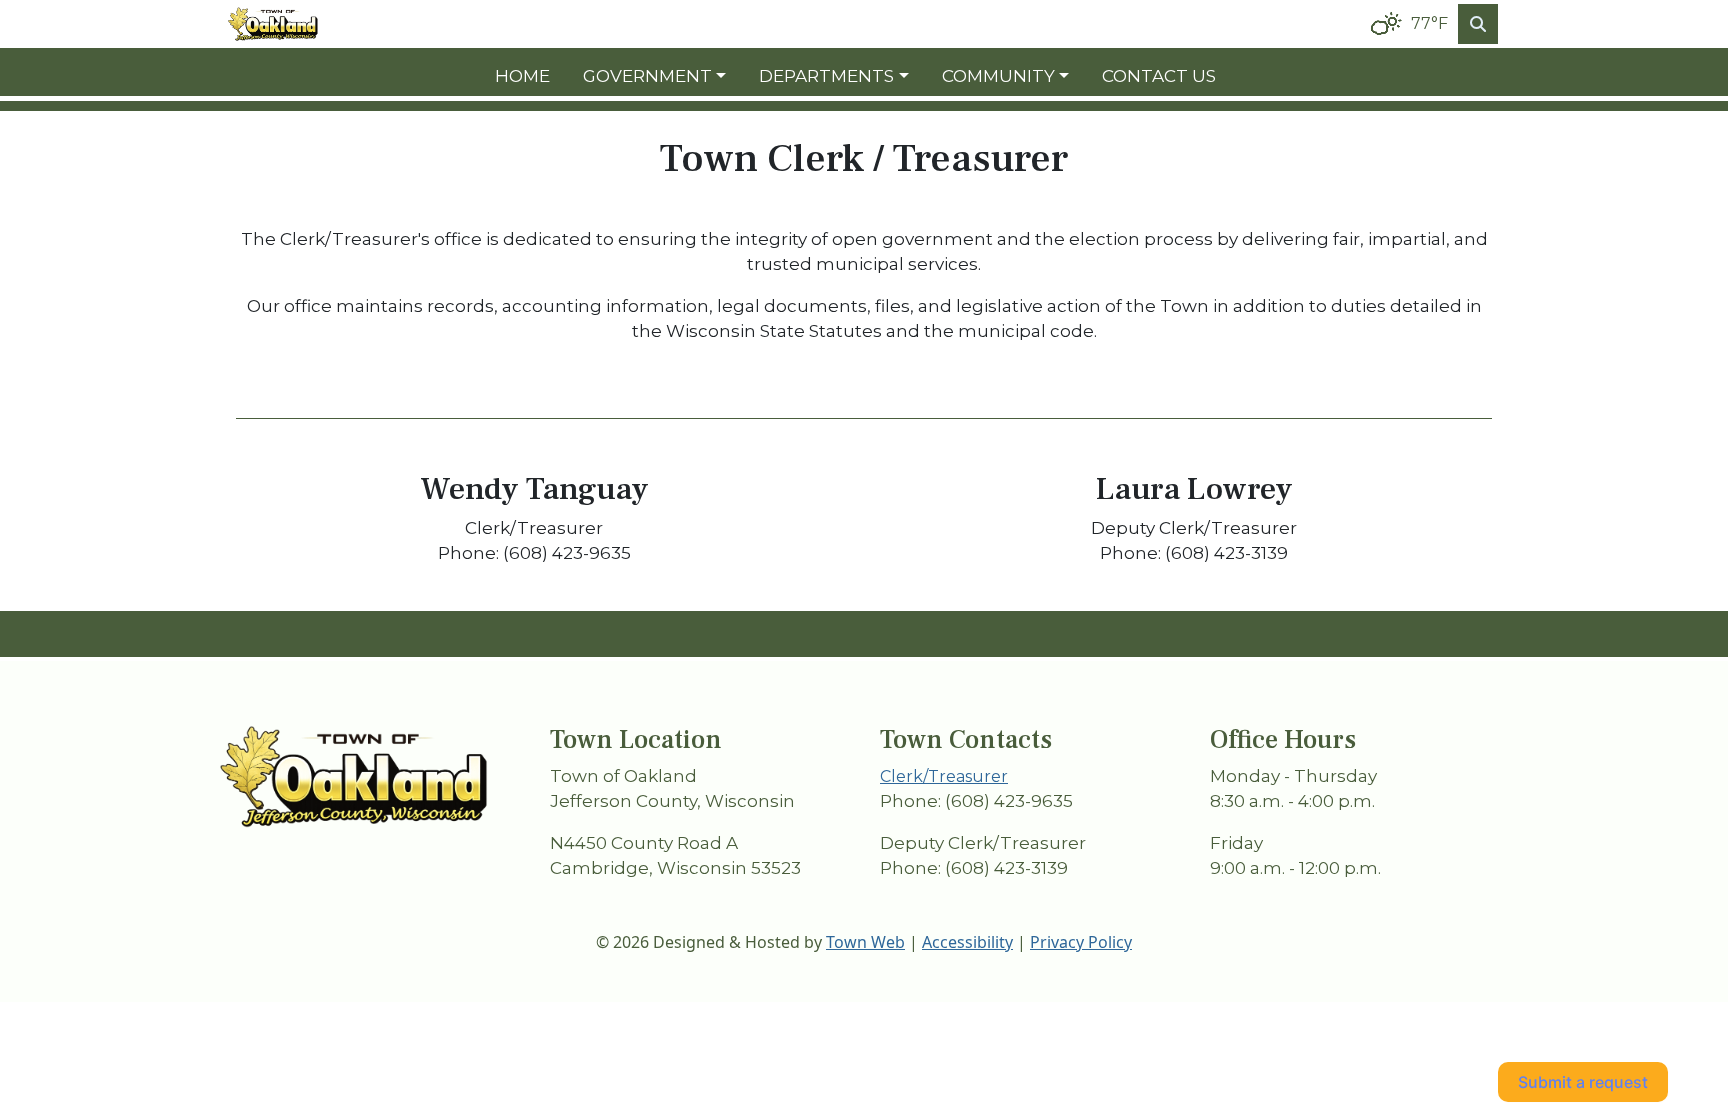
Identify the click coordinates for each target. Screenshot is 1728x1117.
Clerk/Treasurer (944, 776)
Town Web (865, 942)
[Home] (273, 24)
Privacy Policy (1081, 942)
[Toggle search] (1478, 24)
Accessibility (967, 942)
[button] (663, 77)
